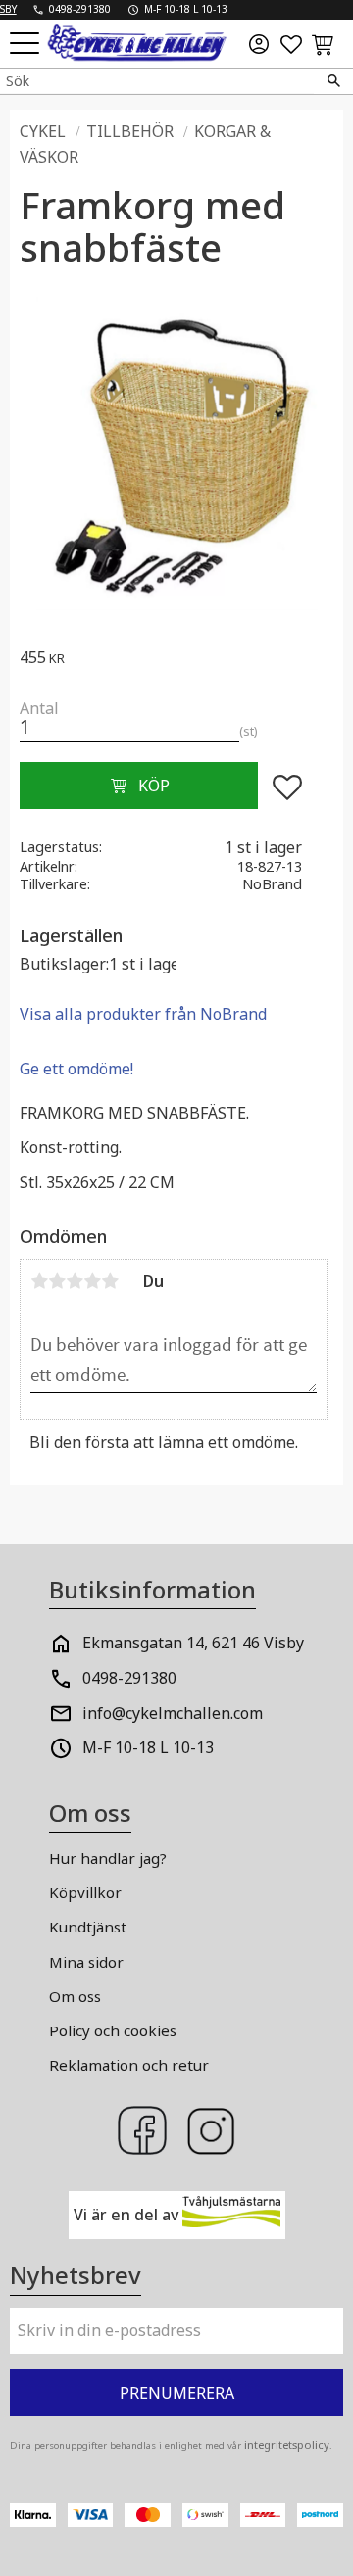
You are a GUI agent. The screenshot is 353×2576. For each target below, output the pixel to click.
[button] (27, 45)
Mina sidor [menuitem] (86, 1962)
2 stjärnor (57, 1281)
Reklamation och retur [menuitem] (129, 2065)
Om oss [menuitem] (75, 1996)
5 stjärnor (110, 1281)
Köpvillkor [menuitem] (85, 1892)
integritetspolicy (287, 2444)
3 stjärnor (75, 1281)
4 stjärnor (92, 1281)
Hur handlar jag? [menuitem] (108, 1858)
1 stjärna (39, 1281)
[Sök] (333, 81)
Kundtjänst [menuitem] (88, 1927)
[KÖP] (139, 786)
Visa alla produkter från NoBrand (143, 1014)
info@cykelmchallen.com (173, 1713)
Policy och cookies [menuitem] (113, 2030)
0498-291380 (129, 1678)
